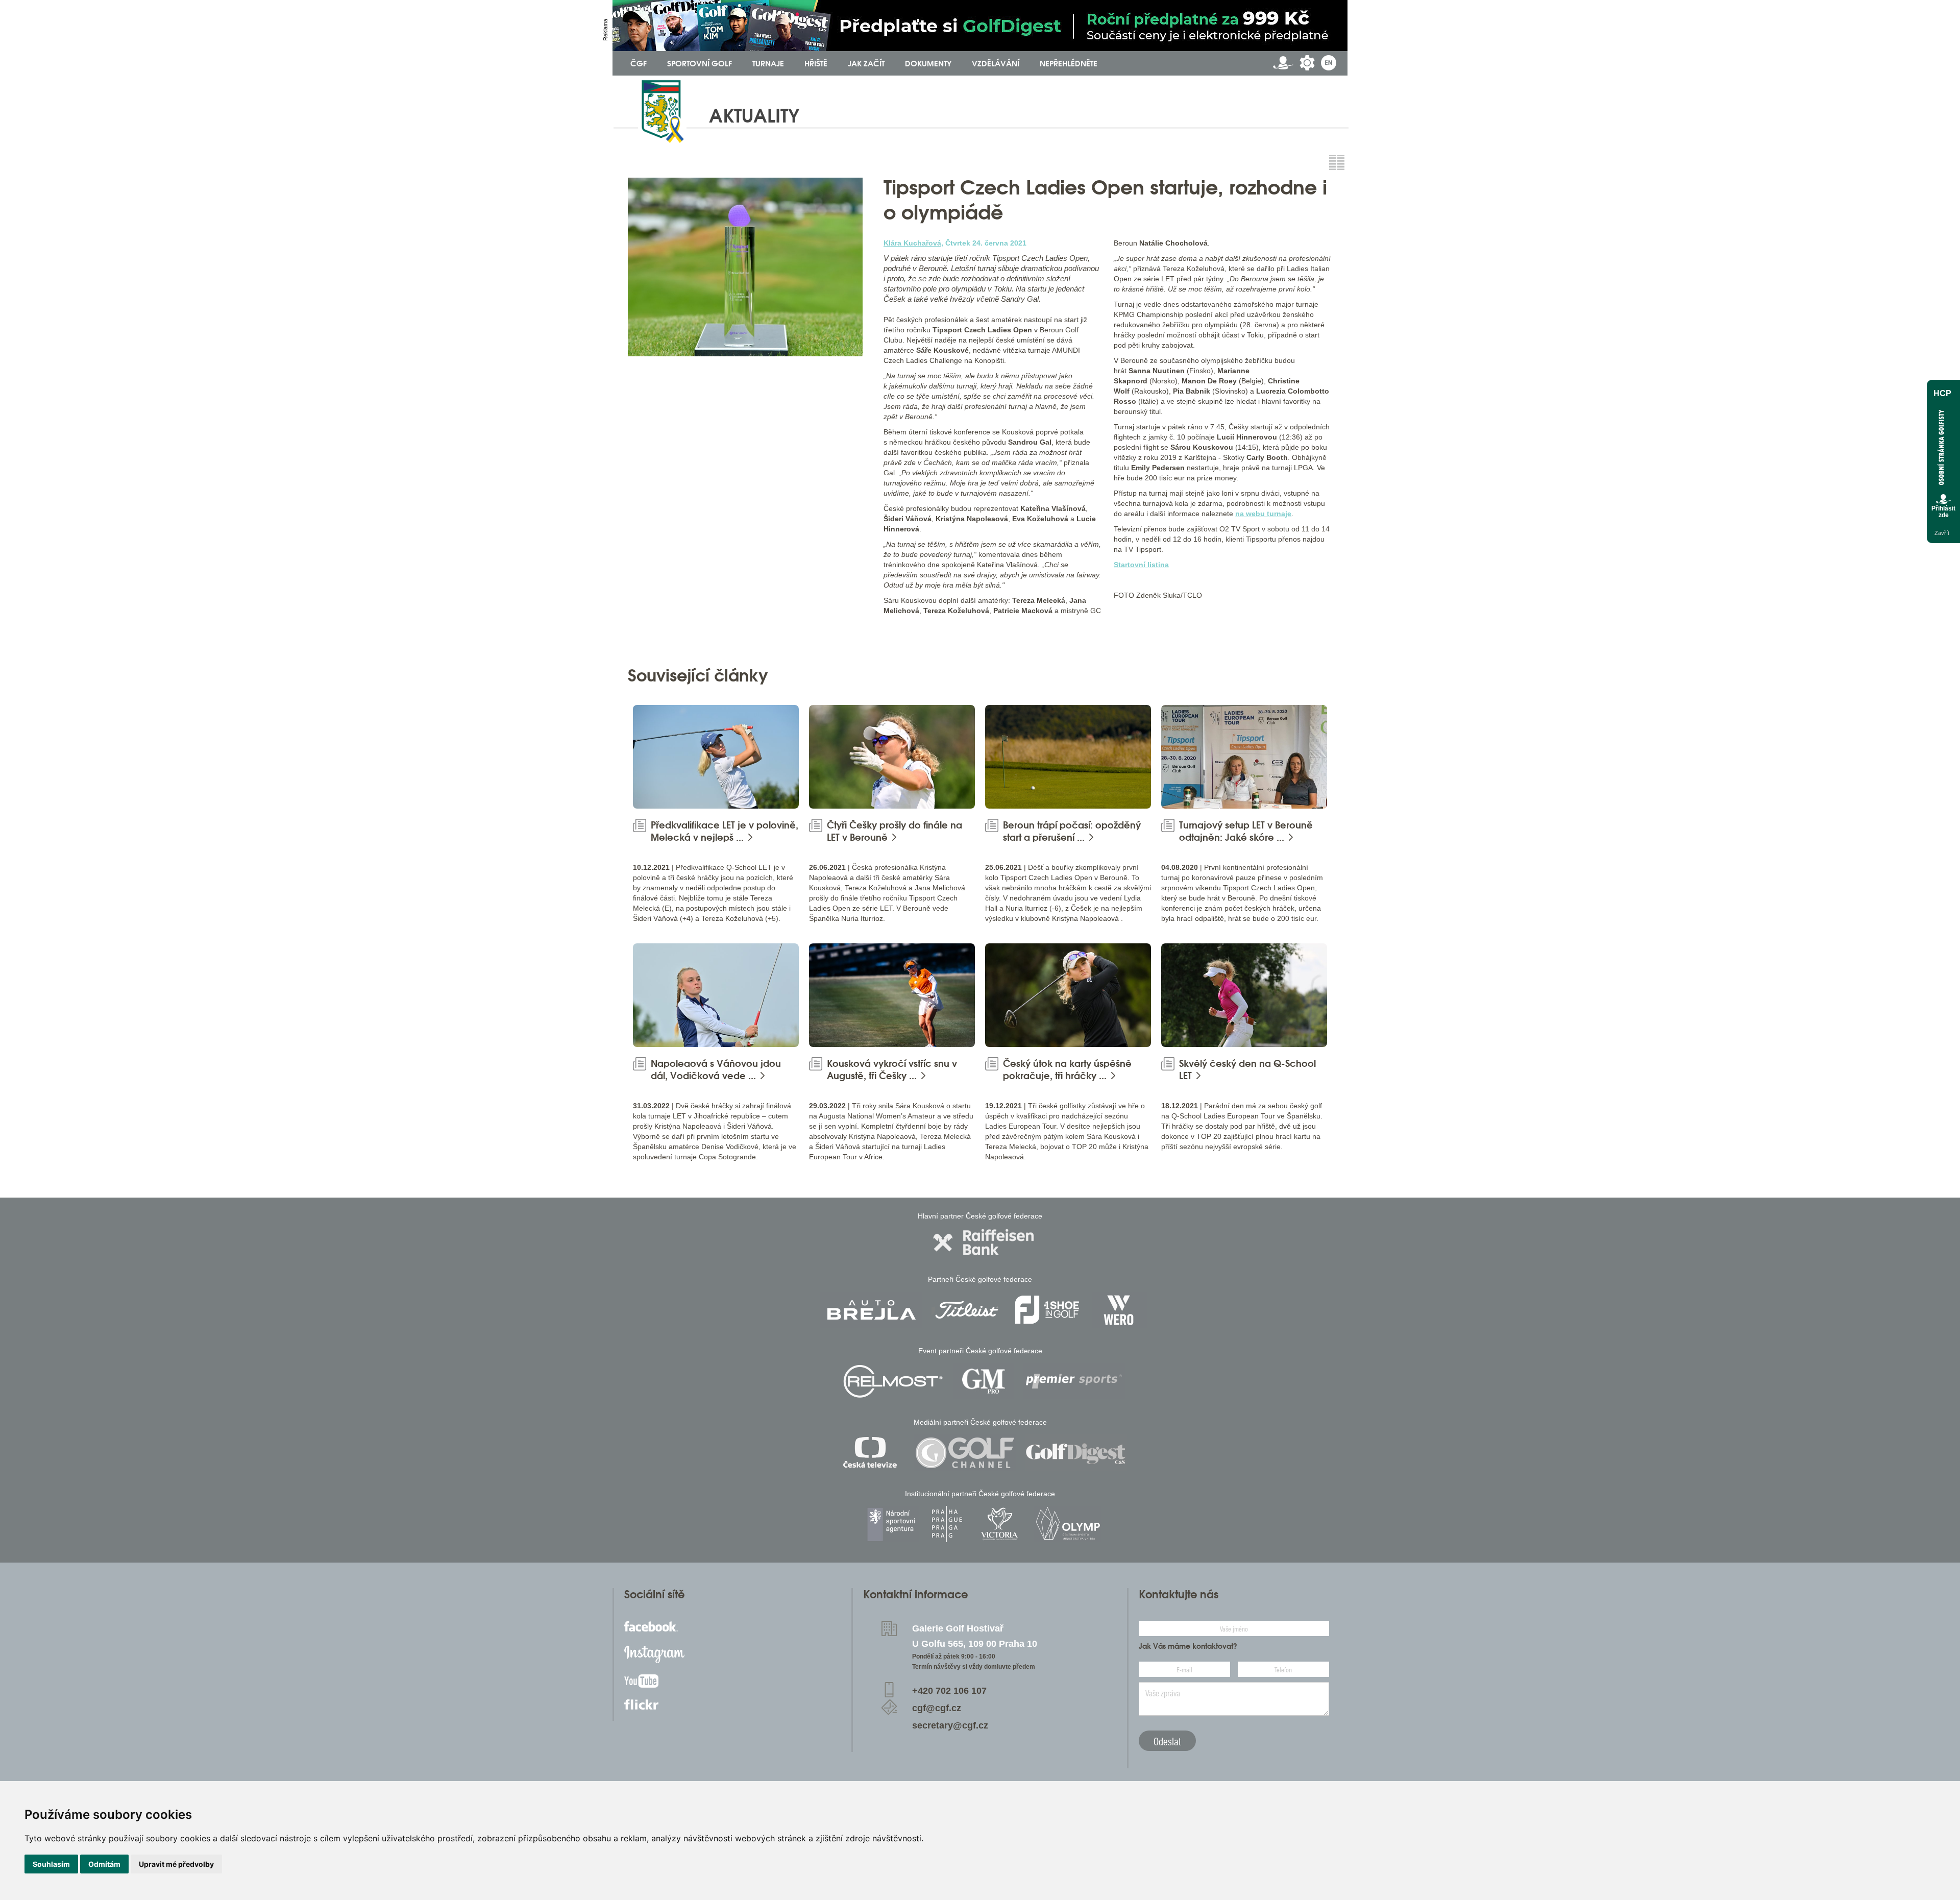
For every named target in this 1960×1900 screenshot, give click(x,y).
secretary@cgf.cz (950, 1725)
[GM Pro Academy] (984, 1381)
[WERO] (1120, 1310)
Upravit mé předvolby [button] (176, 1864)
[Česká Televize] (873, 1453)
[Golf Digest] (1076, 1453)
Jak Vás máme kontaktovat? (1188, 1646)
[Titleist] (967, 1310)
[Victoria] (999, 1524)
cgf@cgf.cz (937, 1708)
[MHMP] (947, 1524)
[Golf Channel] (965, 1453)
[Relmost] (893, 1381)
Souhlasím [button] (51, 1864)
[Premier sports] (1074, 1381)
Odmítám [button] (104, 1864)
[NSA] (892, 1524)
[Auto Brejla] (871, 1310)
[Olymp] (1068, 1524)
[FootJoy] (1047, 1310)
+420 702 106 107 (949, 1691)
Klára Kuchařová (912, 243)
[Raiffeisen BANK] (984, 1242)
